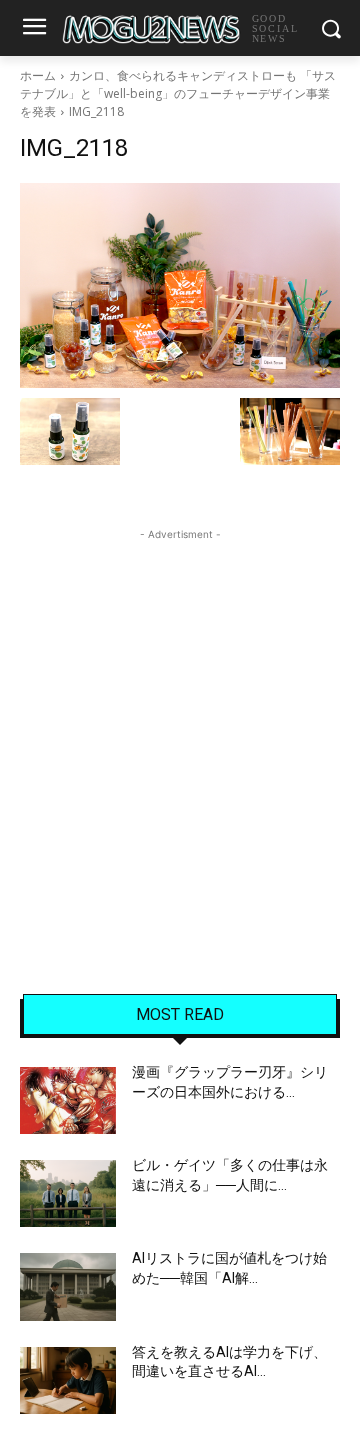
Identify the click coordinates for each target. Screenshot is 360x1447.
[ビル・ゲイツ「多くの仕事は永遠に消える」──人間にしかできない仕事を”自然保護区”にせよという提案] (68, 1193)
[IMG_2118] (180, 285)
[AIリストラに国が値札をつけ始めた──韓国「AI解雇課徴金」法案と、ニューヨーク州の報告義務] (68, 1286)
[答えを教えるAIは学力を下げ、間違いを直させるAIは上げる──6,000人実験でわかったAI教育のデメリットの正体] (68, 1380)
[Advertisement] (180, 725)
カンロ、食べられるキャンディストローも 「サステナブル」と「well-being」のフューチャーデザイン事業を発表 (178, 93)
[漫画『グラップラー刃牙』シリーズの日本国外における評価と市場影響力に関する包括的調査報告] (68, 1100)
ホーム (38, 75)
